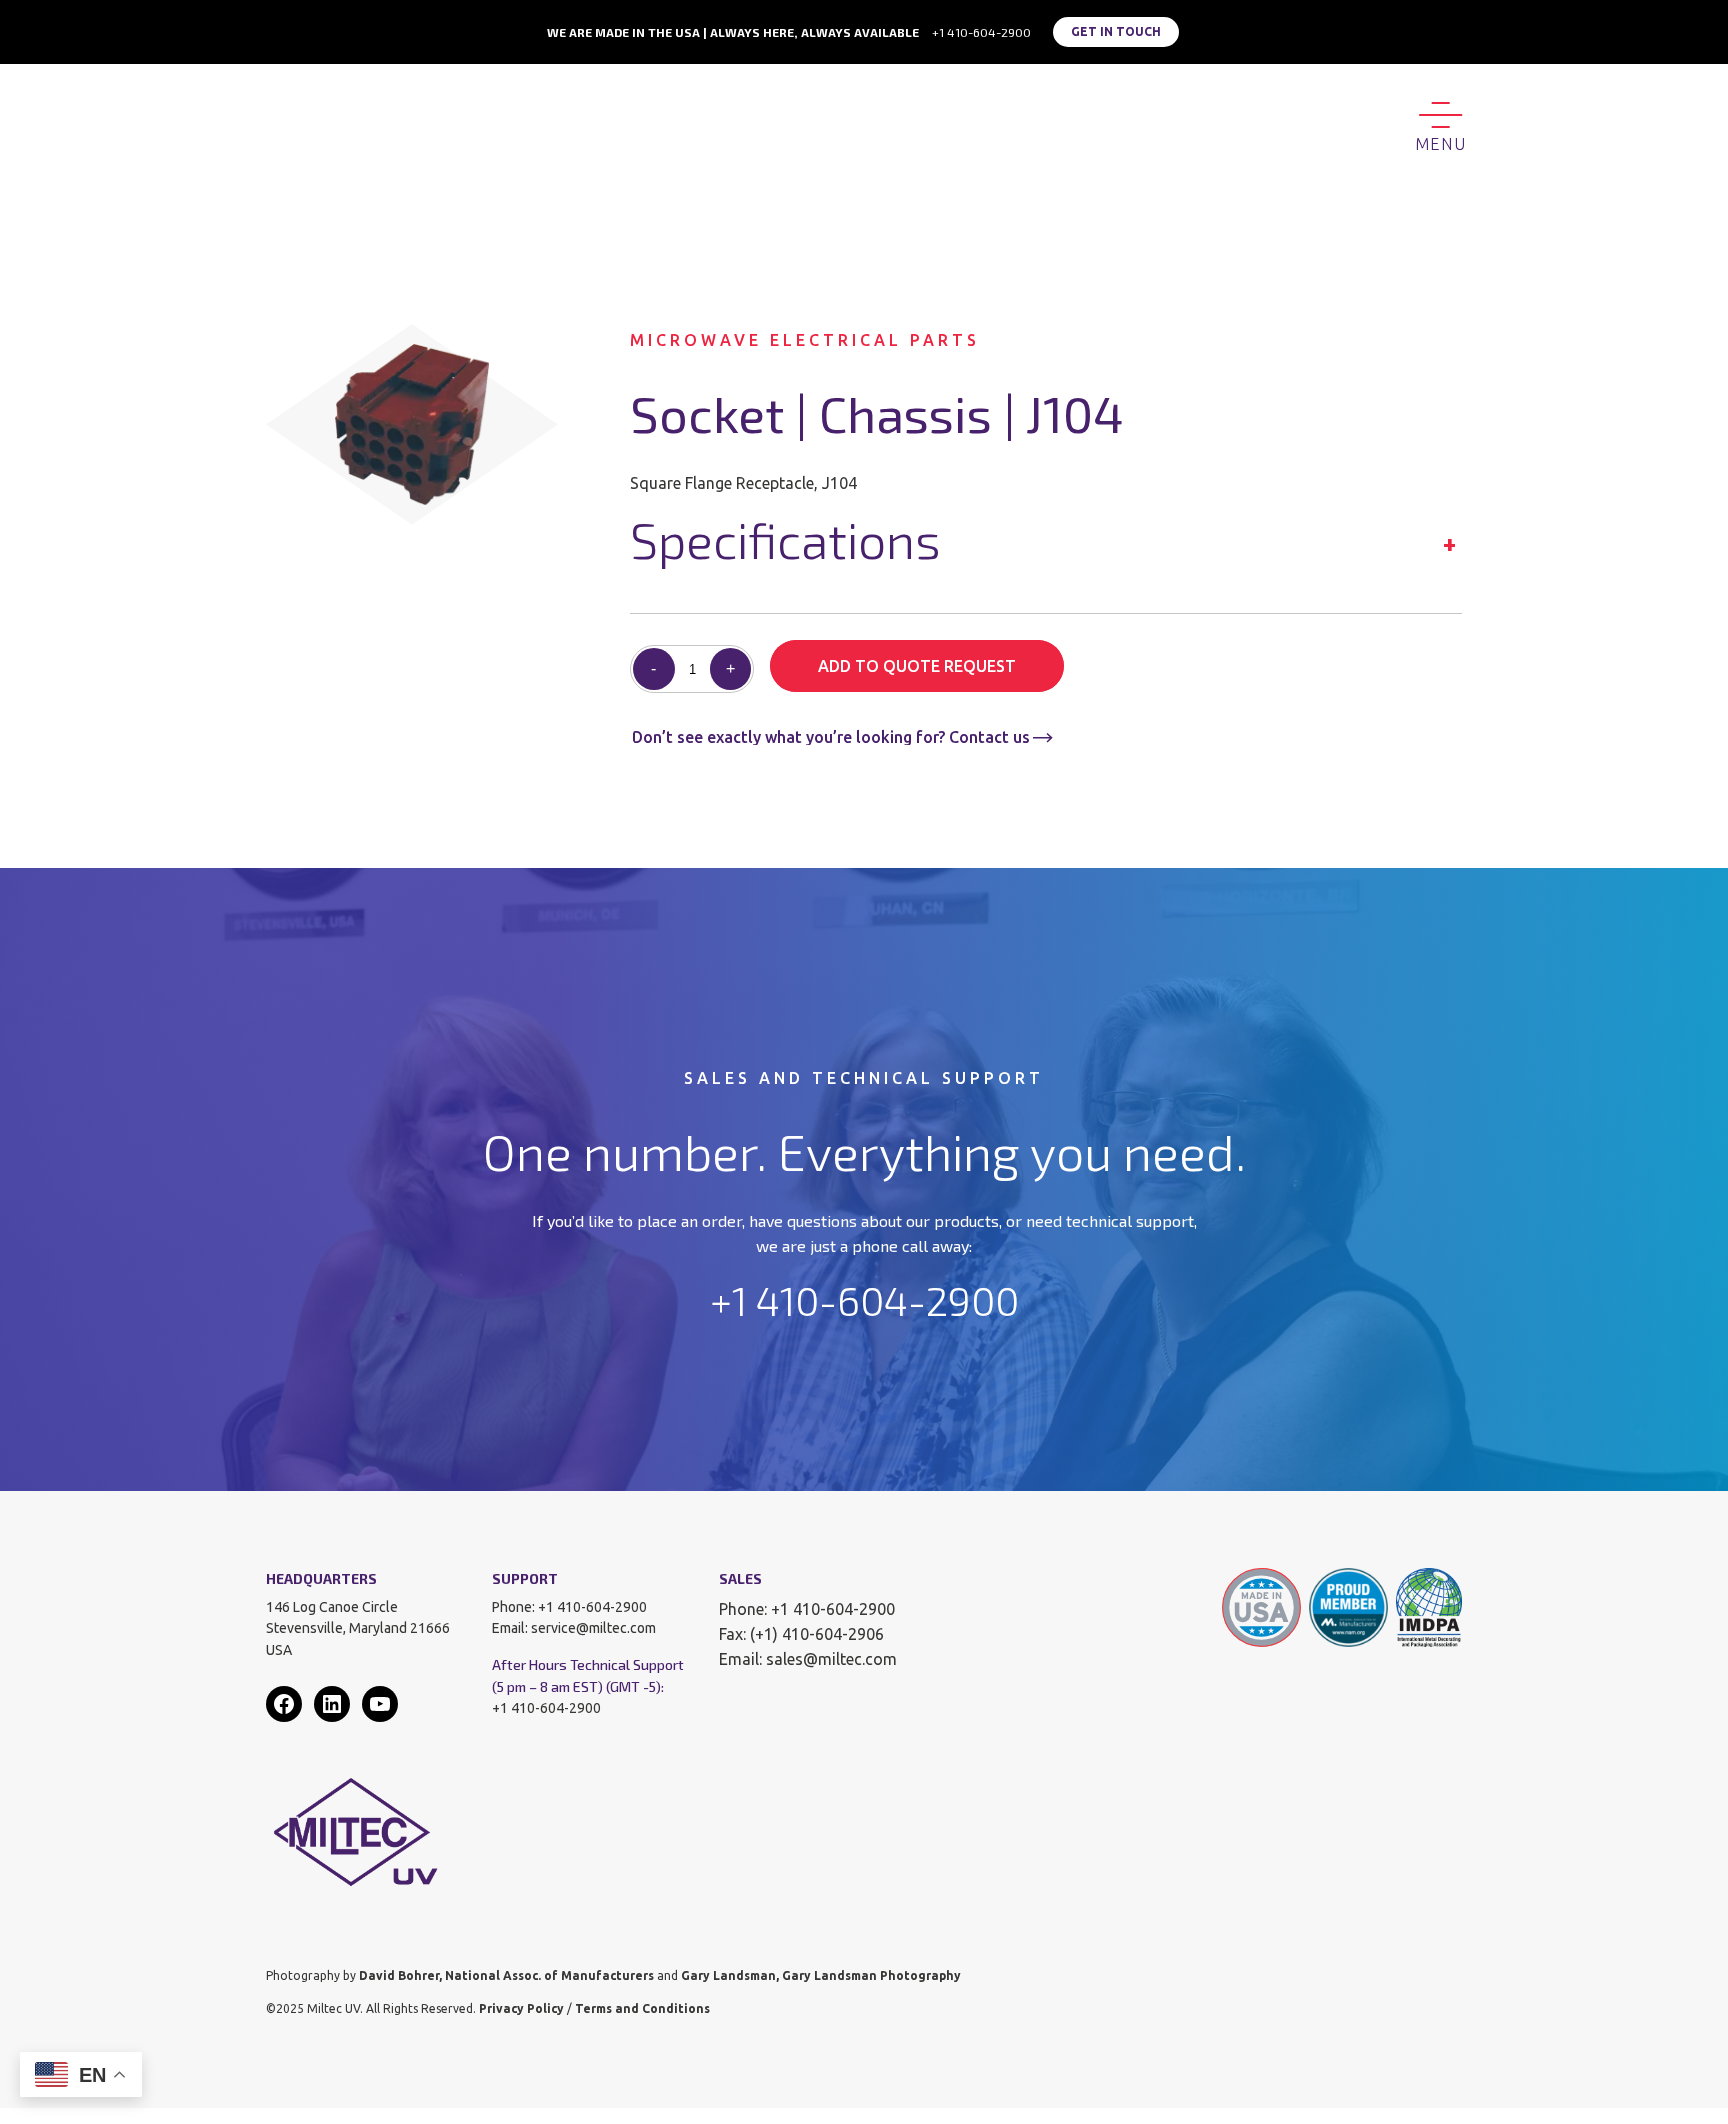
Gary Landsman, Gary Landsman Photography (821, 1975)
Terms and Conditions (642, 2008)
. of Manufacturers (596, 1975)
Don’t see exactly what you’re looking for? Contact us (831, 737)
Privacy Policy (521, 2008)
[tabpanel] (412, 424)
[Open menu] (1440, 123)
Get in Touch (1116, 31)
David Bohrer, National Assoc (448, 1975)
